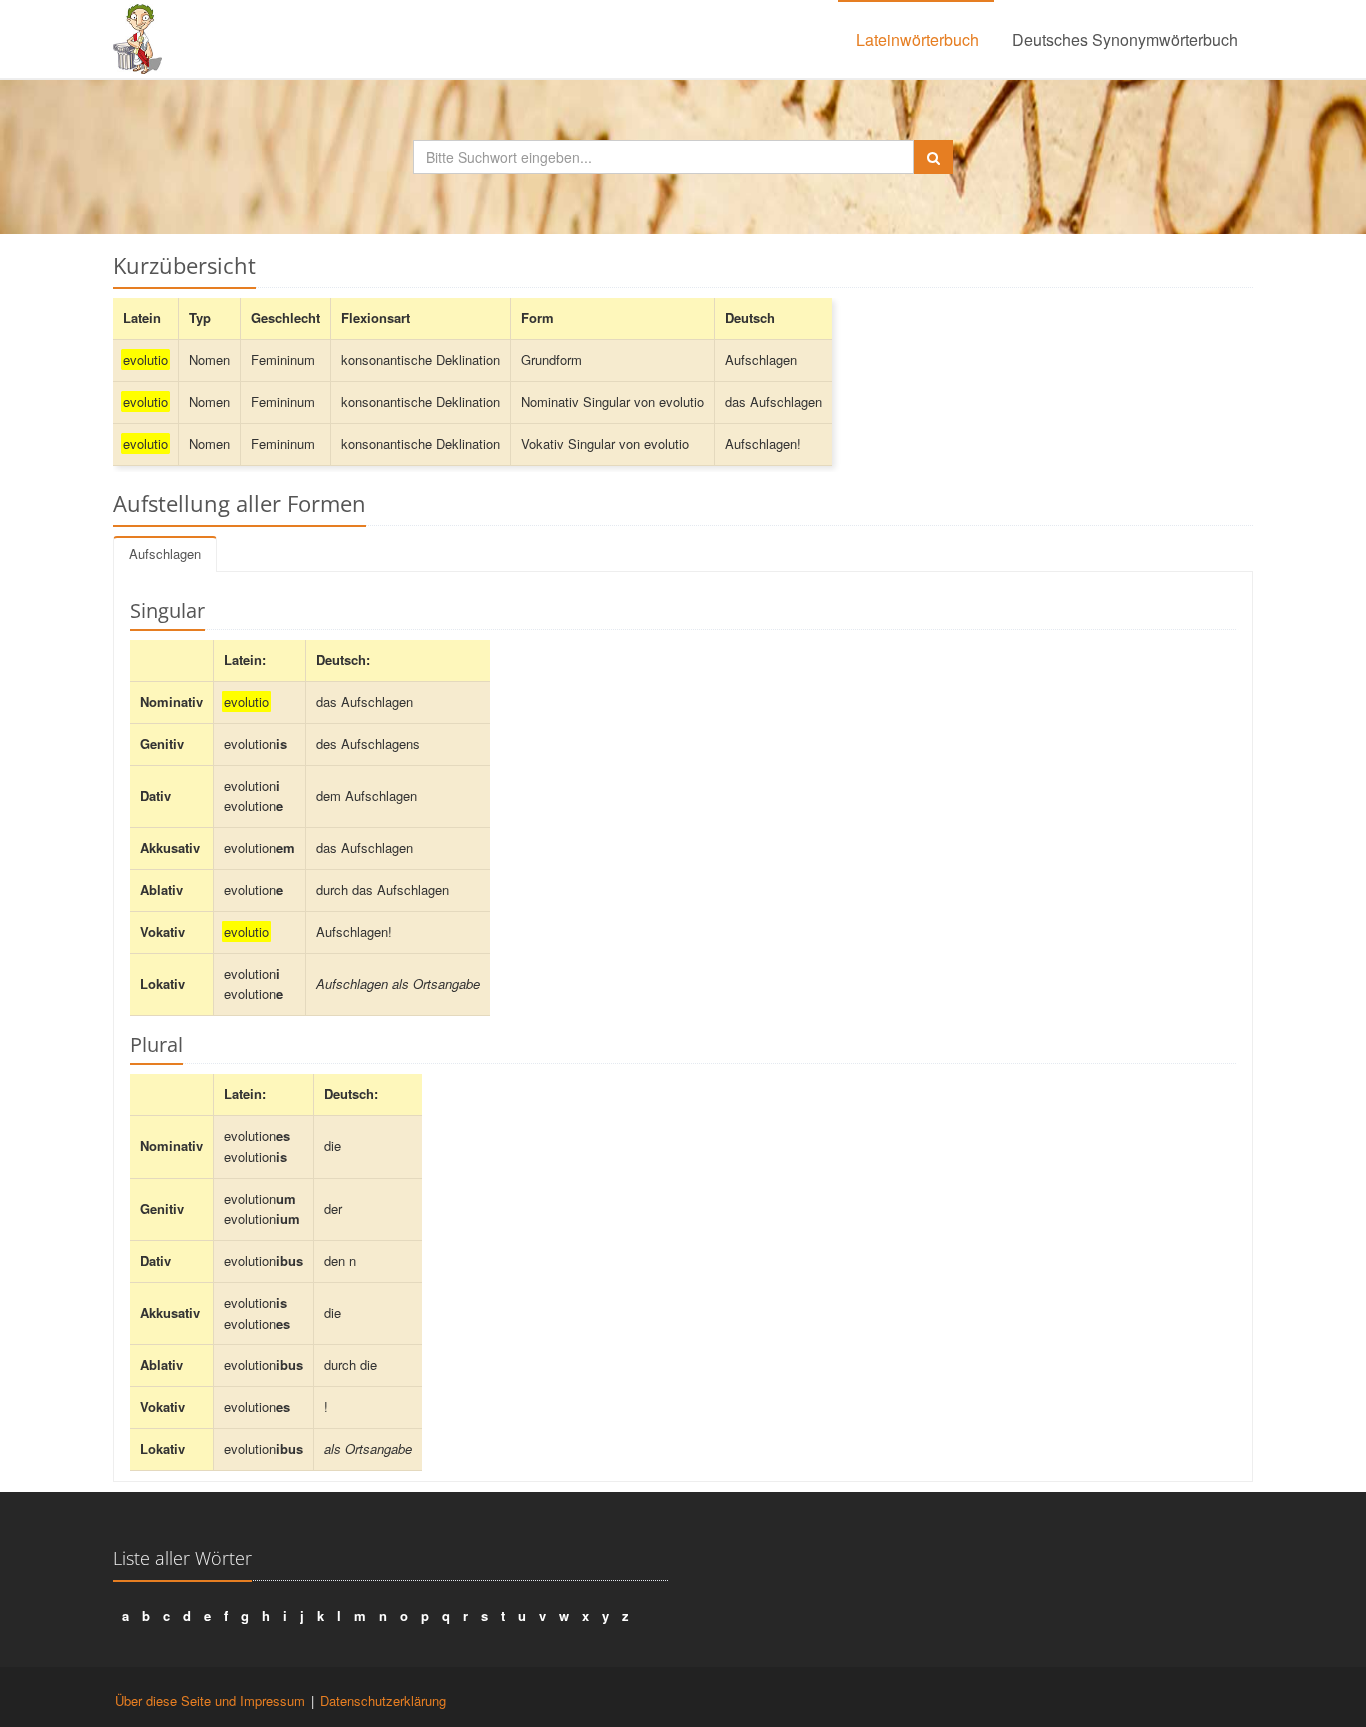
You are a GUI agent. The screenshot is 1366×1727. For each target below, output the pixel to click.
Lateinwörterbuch (917, 39)
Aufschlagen (165, 553)
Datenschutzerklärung (383, 1700)
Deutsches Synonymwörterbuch (1125, 39)
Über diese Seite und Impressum (210, 1700)
